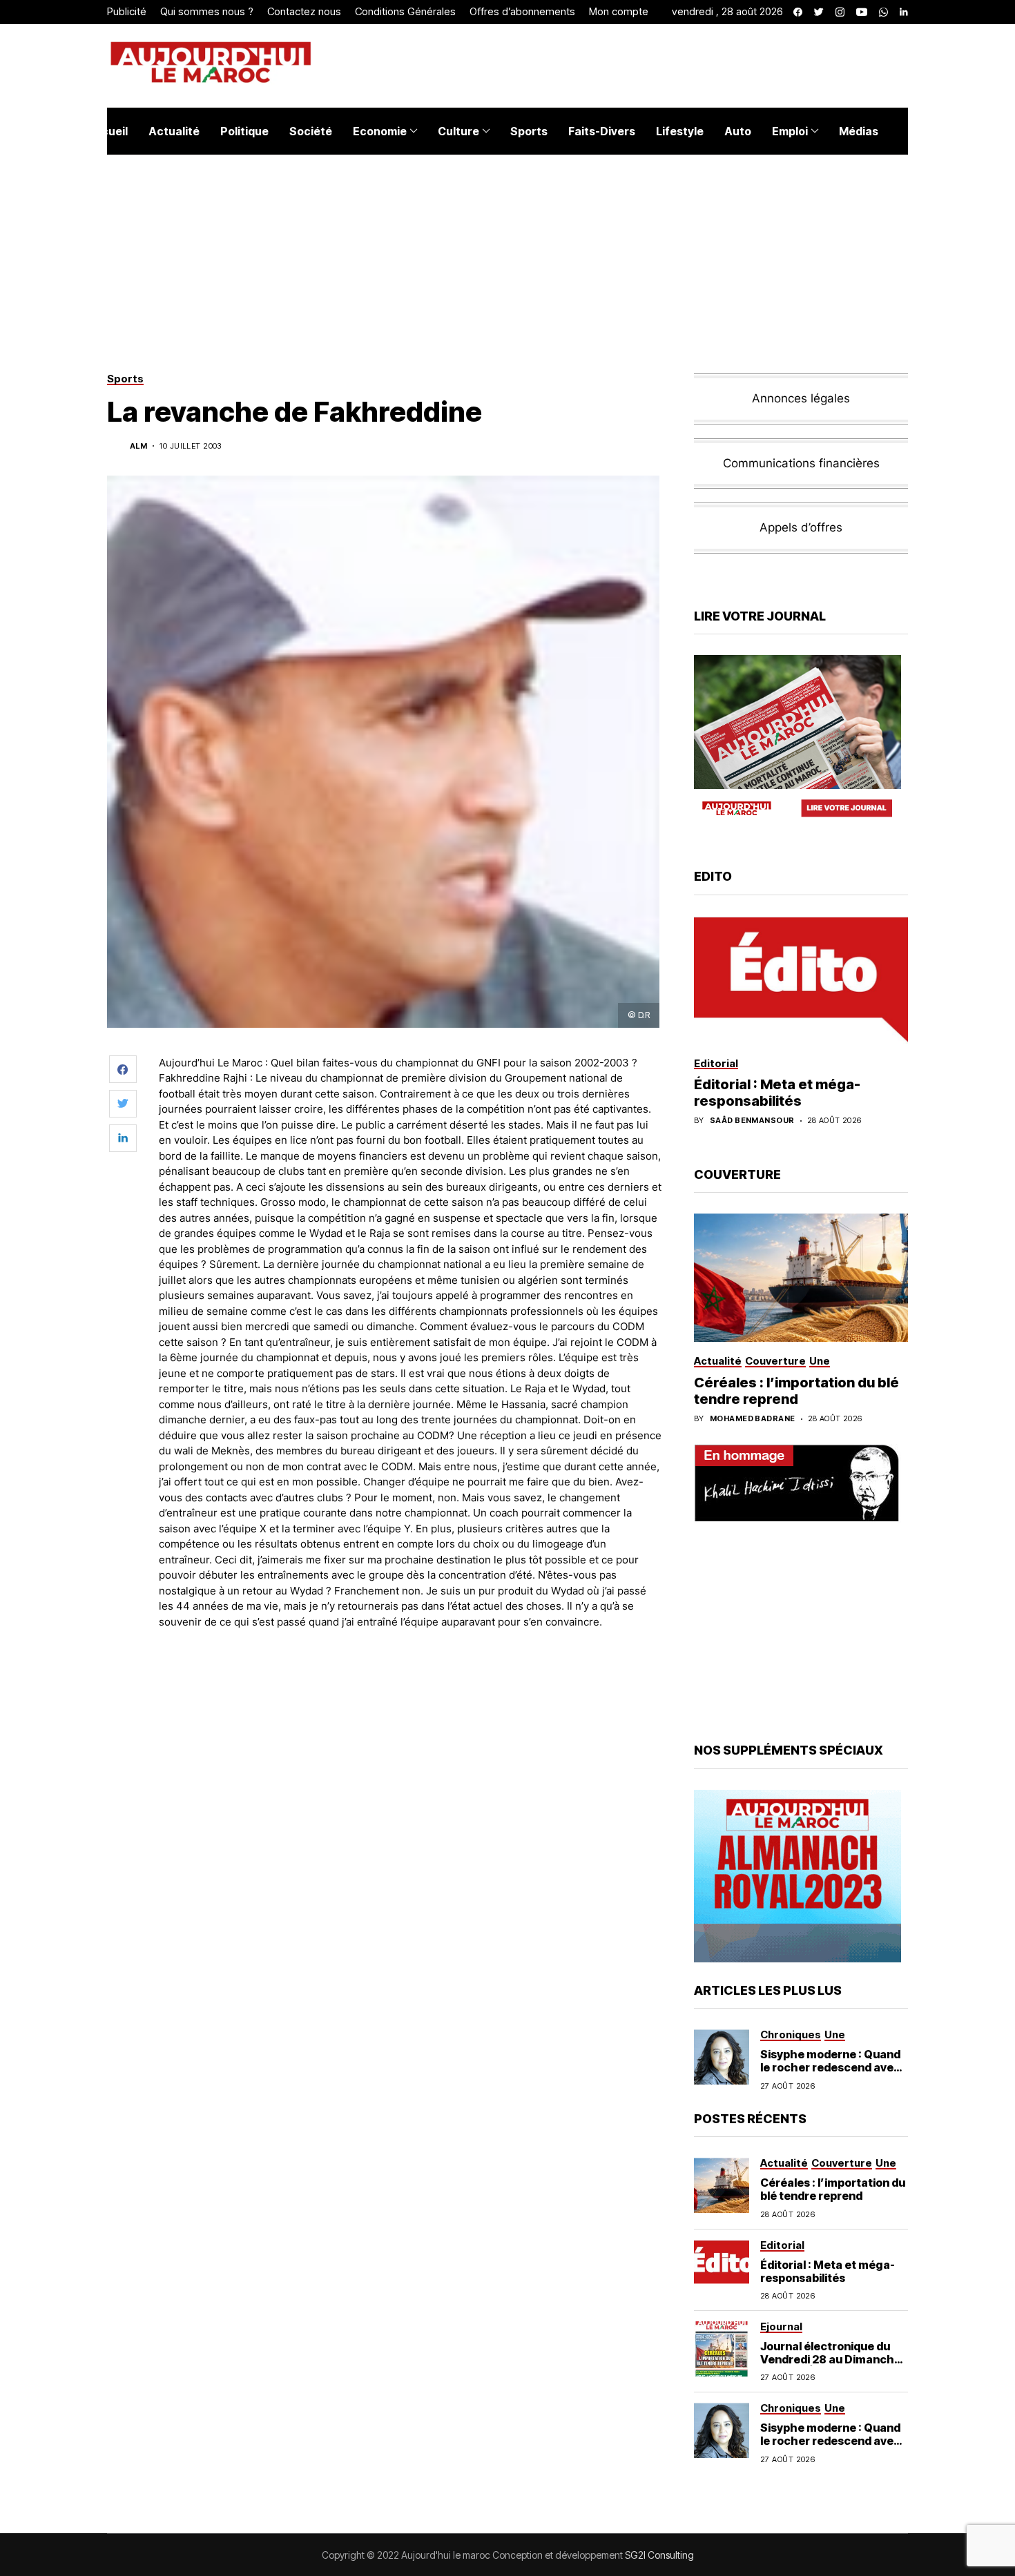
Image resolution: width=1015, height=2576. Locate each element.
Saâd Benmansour (752, 1121)
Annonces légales (801, 398)
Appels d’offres (801, 527)
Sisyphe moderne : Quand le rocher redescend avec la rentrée (830, 2067)
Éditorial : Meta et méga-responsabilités (777, 1093)
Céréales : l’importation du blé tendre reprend (796, 1391)
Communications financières (801, 463)
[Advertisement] (410, 1678)
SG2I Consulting (659, 2555)
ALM (138, 446)
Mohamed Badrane (753, 1419)
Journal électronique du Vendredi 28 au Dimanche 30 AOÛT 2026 (831, 2359)
